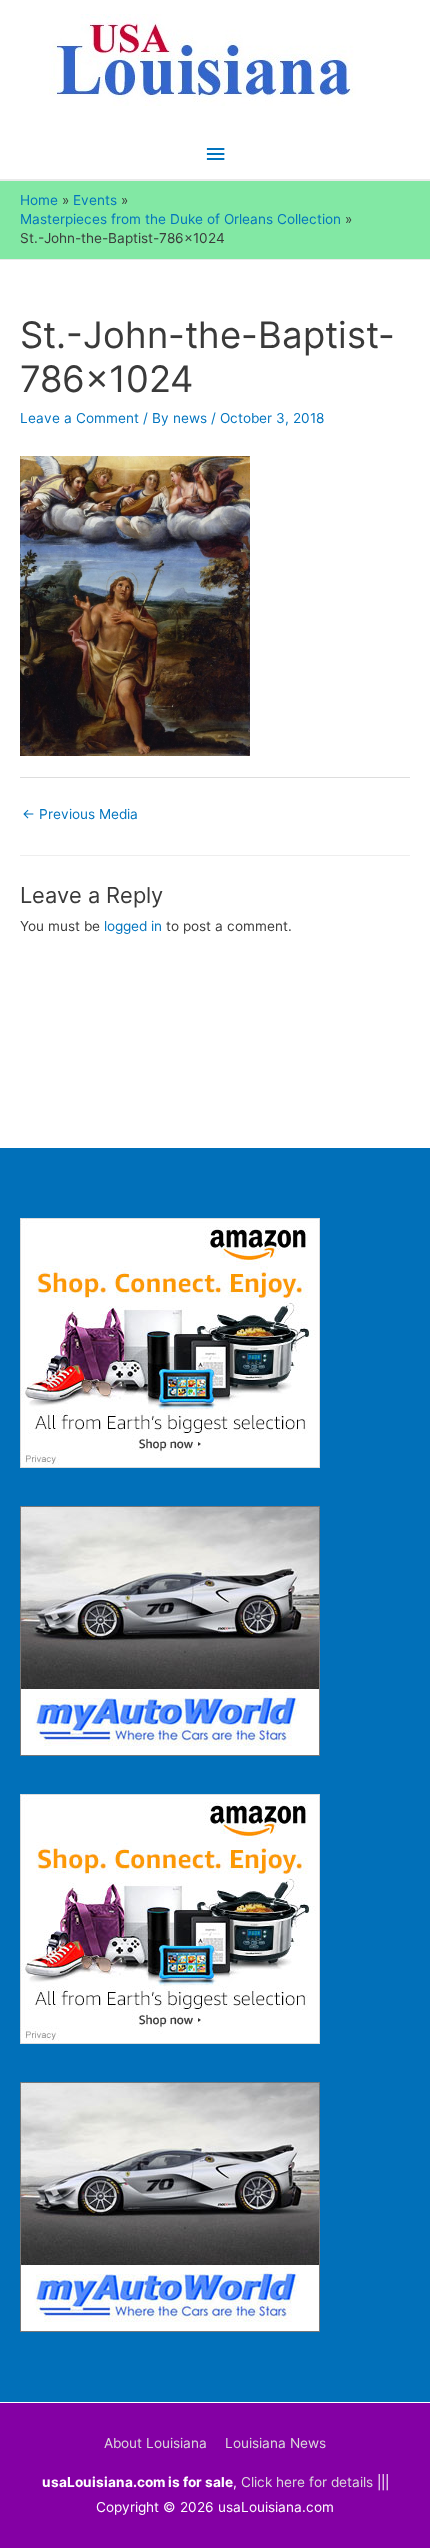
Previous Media (80, 814)
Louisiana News (275, 2443)
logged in (133, 926)
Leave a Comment (79, 418)
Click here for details (307, 2482)
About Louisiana (155, 2443)
